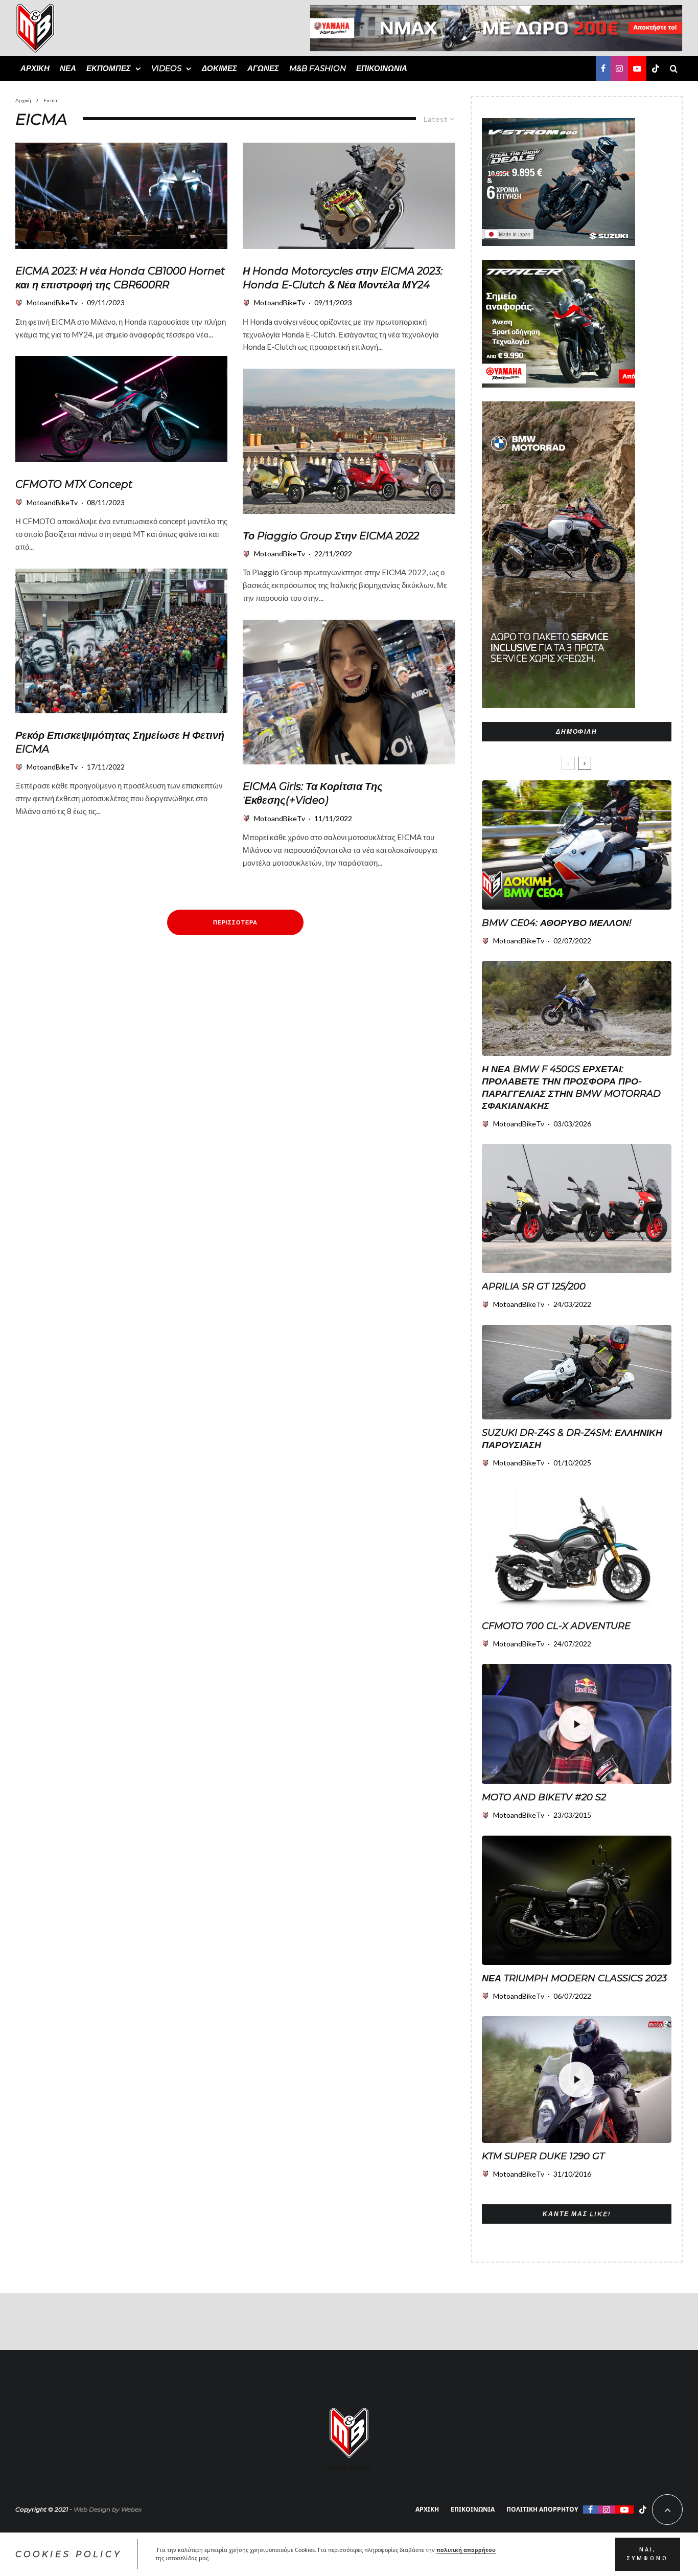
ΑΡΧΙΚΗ (35, 68)
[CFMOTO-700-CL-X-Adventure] (577, 1547)
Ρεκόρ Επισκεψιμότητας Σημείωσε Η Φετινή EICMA (120, 742)
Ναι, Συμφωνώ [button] (647, 2554)
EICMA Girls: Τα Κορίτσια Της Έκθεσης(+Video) (313, 793)
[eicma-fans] (121, 641)
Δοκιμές (219, 68)
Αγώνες (263, 68)
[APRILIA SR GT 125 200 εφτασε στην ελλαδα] (577, 1208)
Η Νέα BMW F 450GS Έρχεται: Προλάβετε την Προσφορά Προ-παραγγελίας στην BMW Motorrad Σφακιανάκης (571, 1088)
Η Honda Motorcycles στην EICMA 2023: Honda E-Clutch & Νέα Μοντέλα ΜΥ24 (343, 278)
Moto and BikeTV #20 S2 (544, 1797)
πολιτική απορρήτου (466, 2550)
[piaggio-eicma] (349, 441)
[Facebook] (603, 69)
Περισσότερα (235, 922)
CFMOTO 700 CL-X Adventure (556, 1626)
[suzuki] (577, 1372)
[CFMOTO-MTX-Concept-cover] (121, 409)
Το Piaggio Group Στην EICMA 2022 (331, 536)
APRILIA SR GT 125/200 (534, 1286)
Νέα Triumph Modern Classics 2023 (574, 1978)
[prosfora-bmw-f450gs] (577, 1008)
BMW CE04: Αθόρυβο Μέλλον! (557, 923)
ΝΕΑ (68, 68)
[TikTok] (656, 69)
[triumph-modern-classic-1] (577, 1900)
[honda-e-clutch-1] (349, 196)
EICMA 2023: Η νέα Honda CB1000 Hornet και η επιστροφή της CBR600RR (120, 278)
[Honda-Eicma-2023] (121, 196)
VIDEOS (166, 68)
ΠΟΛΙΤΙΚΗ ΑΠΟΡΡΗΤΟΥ (542, 2509)
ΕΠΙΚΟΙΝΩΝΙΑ (382, 68)
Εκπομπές (109, 68)
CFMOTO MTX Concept (74, 484)
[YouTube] (637, 69)
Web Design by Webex (108, 2509)
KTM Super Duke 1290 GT (543, 2156)
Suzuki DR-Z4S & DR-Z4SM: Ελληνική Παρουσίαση (572, 1439)
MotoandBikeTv (52, 302)
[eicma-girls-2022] (349, 692)
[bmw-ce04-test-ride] (577, 845)
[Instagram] (619, 69)
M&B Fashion (318, 68)
